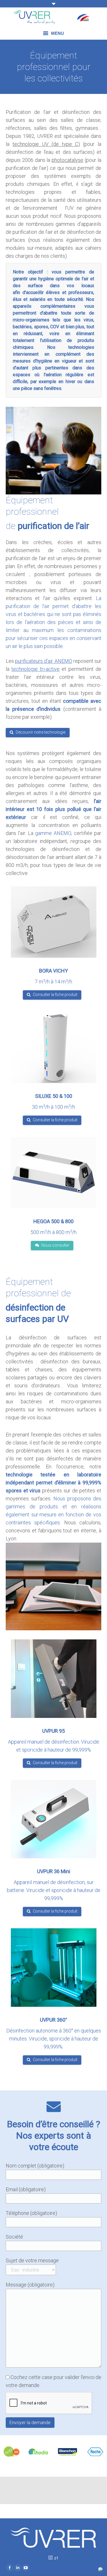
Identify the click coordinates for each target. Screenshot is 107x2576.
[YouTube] (26, 2568)
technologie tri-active (35, 669)
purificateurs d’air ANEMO (44, 661)
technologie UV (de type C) (46, 144)
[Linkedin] (18, 2568)
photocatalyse (67, 160)
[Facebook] (10, 2568)
